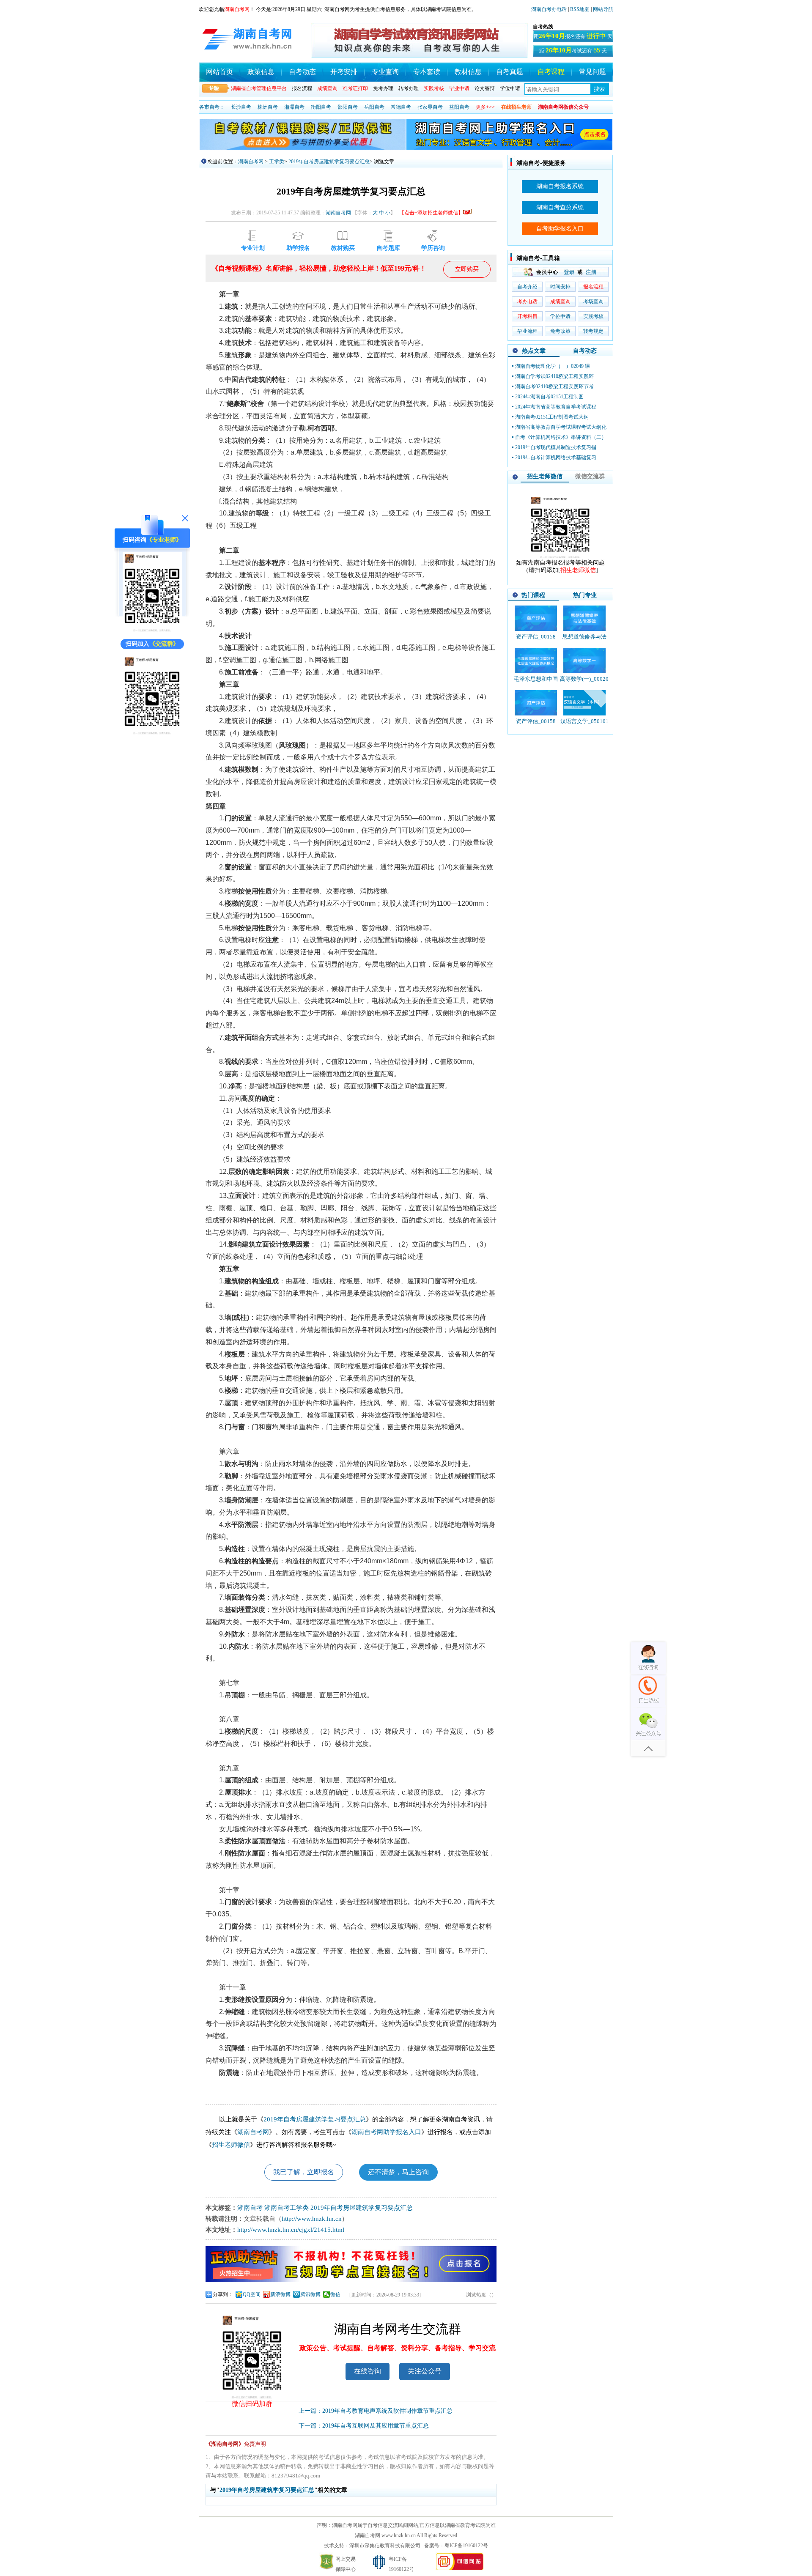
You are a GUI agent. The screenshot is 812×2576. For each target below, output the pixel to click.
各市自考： (212, 107)
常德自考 (401, 107)
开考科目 (527, 316)
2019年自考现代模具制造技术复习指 (556, 447)
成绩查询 (560, 301)
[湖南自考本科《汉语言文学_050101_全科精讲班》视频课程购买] (584, 703)
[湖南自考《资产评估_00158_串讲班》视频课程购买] (536, 703)
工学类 (277, 162)
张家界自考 (430, 107)
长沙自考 (241, 107)
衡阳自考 (321, 107)
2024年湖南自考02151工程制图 (549, 397)
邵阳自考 (348, 107)
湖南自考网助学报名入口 (386, 2132)
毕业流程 (527, 331)
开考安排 (344, 72)
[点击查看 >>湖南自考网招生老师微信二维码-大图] (560, 557)
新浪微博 (280, 2294)
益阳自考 (459, 107)
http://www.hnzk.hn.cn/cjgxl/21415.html (291, 2230)
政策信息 (261, 72)
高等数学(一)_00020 (584, 679)
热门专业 (585, 595)
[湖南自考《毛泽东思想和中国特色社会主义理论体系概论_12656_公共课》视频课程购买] (536, 660)
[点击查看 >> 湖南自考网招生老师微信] (152, 631)
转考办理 (409, 88)
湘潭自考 (294, 107)
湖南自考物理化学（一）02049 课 (553, 366)
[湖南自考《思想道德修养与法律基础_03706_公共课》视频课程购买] (584, 618)
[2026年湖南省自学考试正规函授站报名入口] (351, 2280)
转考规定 (593, 331)
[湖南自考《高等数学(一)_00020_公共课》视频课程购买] (584, 660)
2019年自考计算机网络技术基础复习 (556, 458)
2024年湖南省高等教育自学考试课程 (556, 407)
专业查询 (385, 72)
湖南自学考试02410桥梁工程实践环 (554, 376)
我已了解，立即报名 (304, 2172)
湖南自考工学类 (287, 2208)
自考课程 (551, 72)
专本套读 (427, 72)
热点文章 (534, 351)
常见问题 (593, 72)
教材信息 (468, 72)
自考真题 (510, 72)
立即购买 (467, 269)
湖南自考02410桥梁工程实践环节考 (554, 386)
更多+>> (485, 107)
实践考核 (593, 316)
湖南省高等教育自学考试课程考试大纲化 (561, 427)
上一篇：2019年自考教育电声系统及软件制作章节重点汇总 (376, 2411)
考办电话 (527, 301)
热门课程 (533, 595)
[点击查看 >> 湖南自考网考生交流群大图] (152, 733)
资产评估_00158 (536, 637)
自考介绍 (527, 287)
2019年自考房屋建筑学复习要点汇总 (329, 162)
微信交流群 (590, 476)
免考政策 (560, 331)
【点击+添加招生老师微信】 (431, 213)
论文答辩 (485, 88)
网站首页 (219, 72)
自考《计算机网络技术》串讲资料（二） (561, 437)
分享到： (223, 2294)
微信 (335, 2294)
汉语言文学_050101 (584, 721)
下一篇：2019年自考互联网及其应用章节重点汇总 (364, 2426)
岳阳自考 (374, 107)
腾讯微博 (310, 2294)
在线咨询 (368, 2371)
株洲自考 (268, 107)
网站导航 (603, 9)
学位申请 (510, 88)
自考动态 (302, 72)
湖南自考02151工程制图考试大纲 (552, 417)
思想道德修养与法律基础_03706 (584, 640)
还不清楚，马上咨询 (398, 2172)
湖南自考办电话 (549, 9)
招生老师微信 (231, 2145)
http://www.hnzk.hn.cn (312, 2219)
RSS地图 (580, 9)
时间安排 (560, 287)
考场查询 (593, 301)
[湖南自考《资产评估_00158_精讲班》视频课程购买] (536, 618)
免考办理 (383, 88)
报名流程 (302, 88)
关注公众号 (425, 2371)
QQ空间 (252, 2294)
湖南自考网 (251, 162)
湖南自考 (250, 2208)
